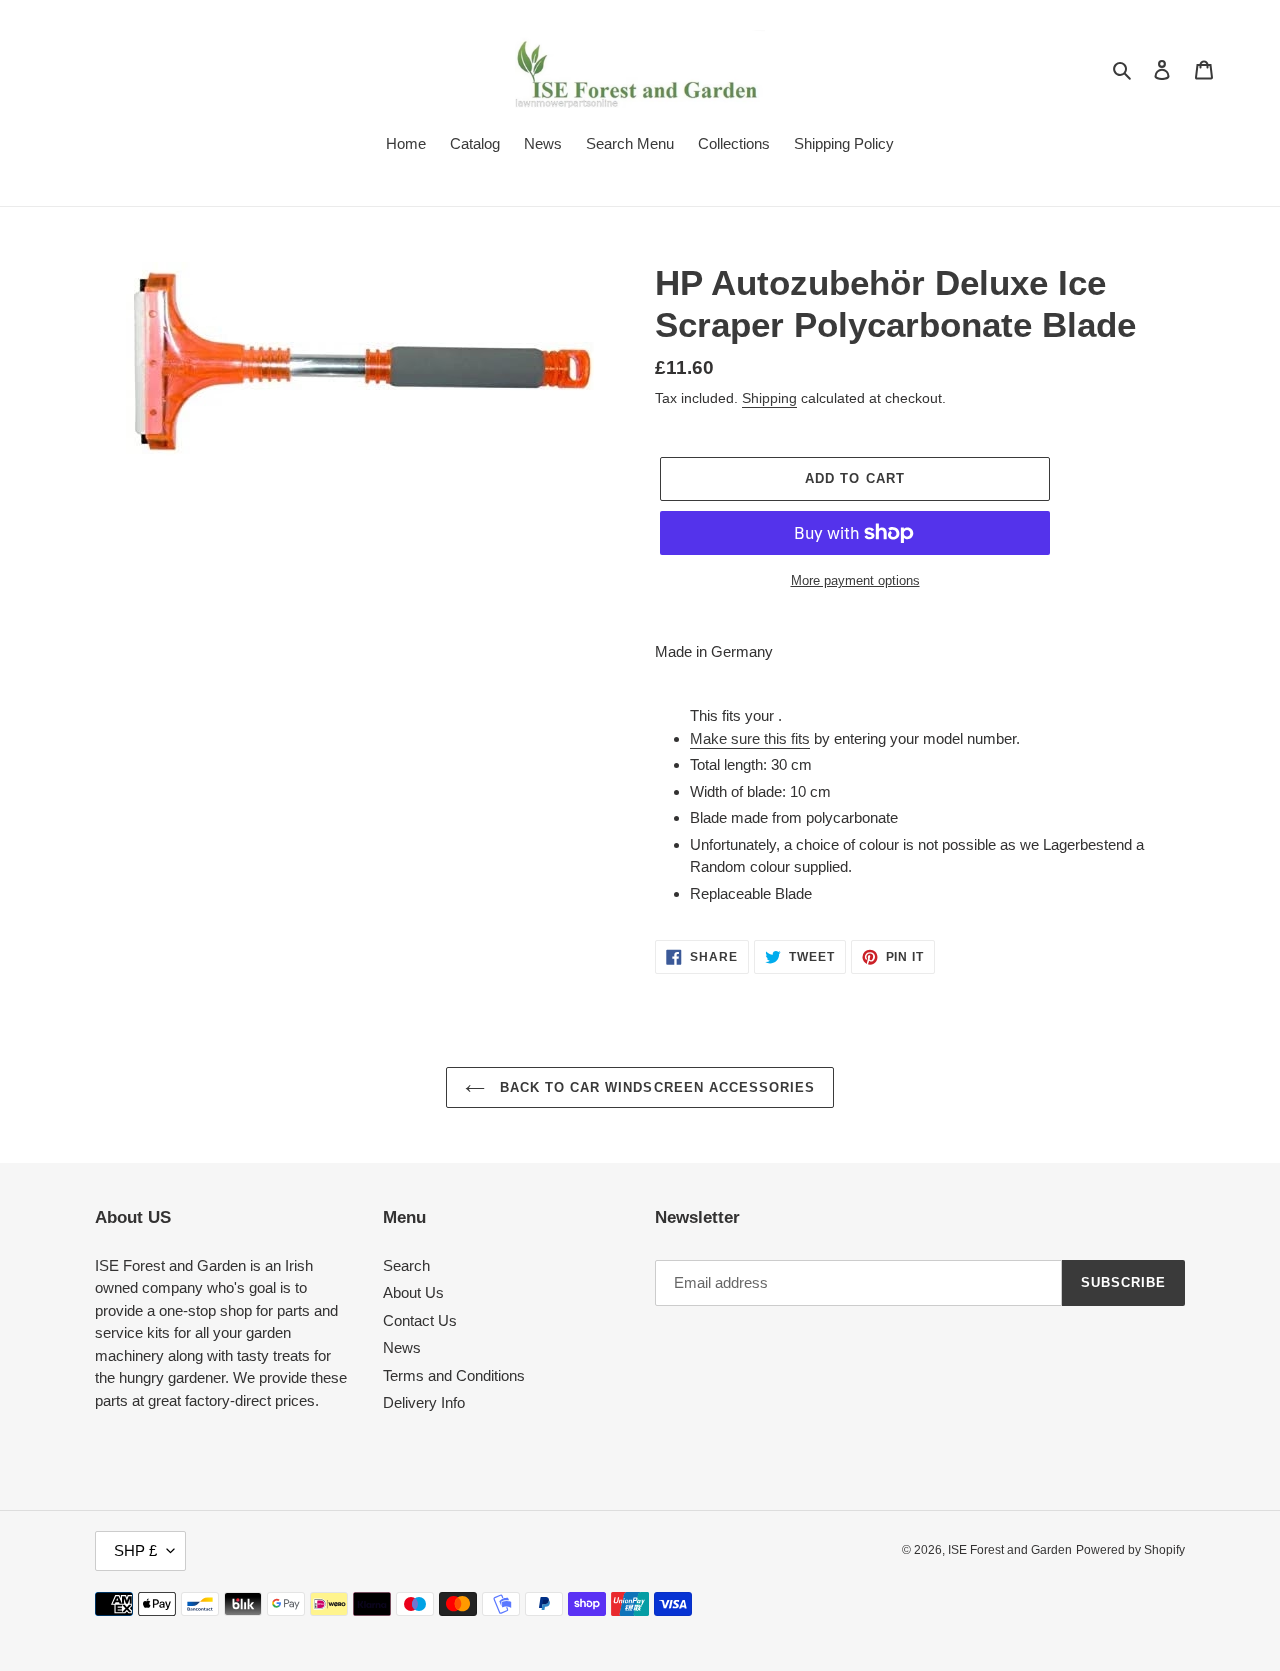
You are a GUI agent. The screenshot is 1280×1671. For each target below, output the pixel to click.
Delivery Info (424, 1402)
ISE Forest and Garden (1010, 1550)
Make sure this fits (750, 738)
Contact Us (420, 1320)
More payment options (855, 580)
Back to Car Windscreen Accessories (655, 1087)
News (402, 1347)
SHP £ (135, 1550)
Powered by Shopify (1130, 1550)
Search (406, 1265)
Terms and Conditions (454, 1375)
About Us (413, 1292)
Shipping (769, 398)
